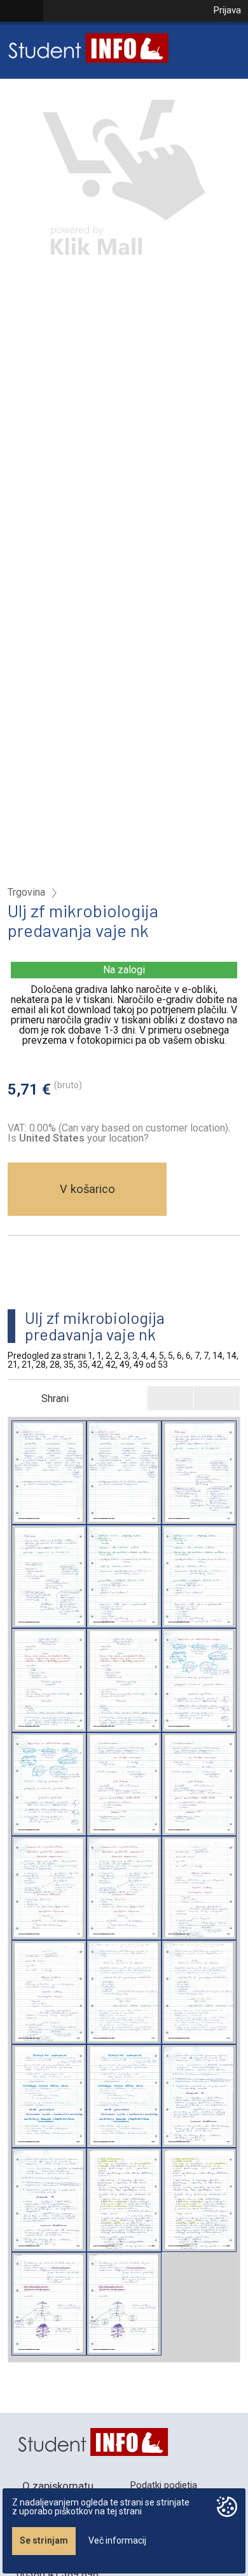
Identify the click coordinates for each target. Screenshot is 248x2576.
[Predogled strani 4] (49, 1680)
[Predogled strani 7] (49, 1888)
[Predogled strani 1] (49, 1473)
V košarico (87, 1189)
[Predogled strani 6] (124, 1784)
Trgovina (26, 893)
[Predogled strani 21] (124, 1992)
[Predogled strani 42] (124, 2200)
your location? (84, 1138)
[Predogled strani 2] (199, 1473)
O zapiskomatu (58, 2486)
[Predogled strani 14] (199, 1888)
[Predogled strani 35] (199, 2096)
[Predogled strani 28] (49, 2096)
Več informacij (117, 2540)
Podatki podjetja (163, 2485)
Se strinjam (44, 2540)
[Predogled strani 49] (49, 2304)
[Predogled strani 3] (124, 1577)
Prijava (227, 10)
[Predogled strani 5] (199, 1680)
